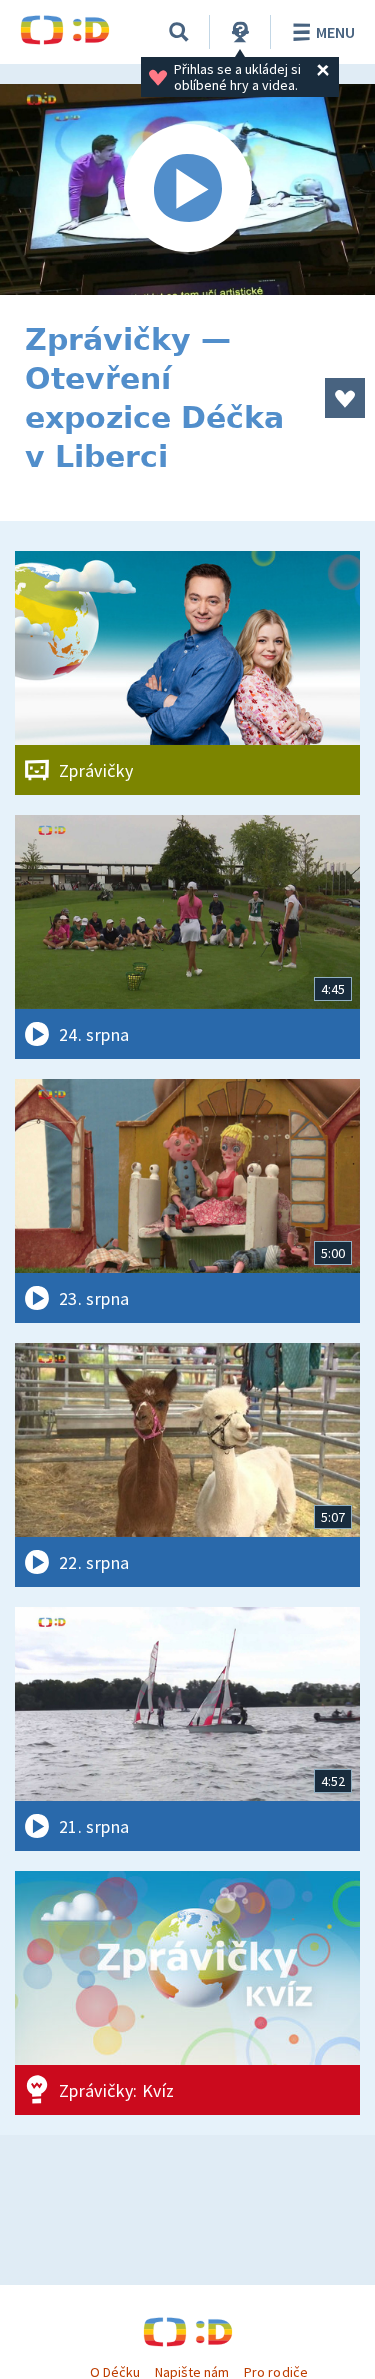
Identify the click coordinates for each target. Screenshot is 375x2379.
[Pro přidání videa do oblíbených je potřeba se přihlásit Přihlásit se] (345, 398)
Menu (335, 32)
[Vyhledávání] (179, 32)
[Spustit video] (187, 189)
